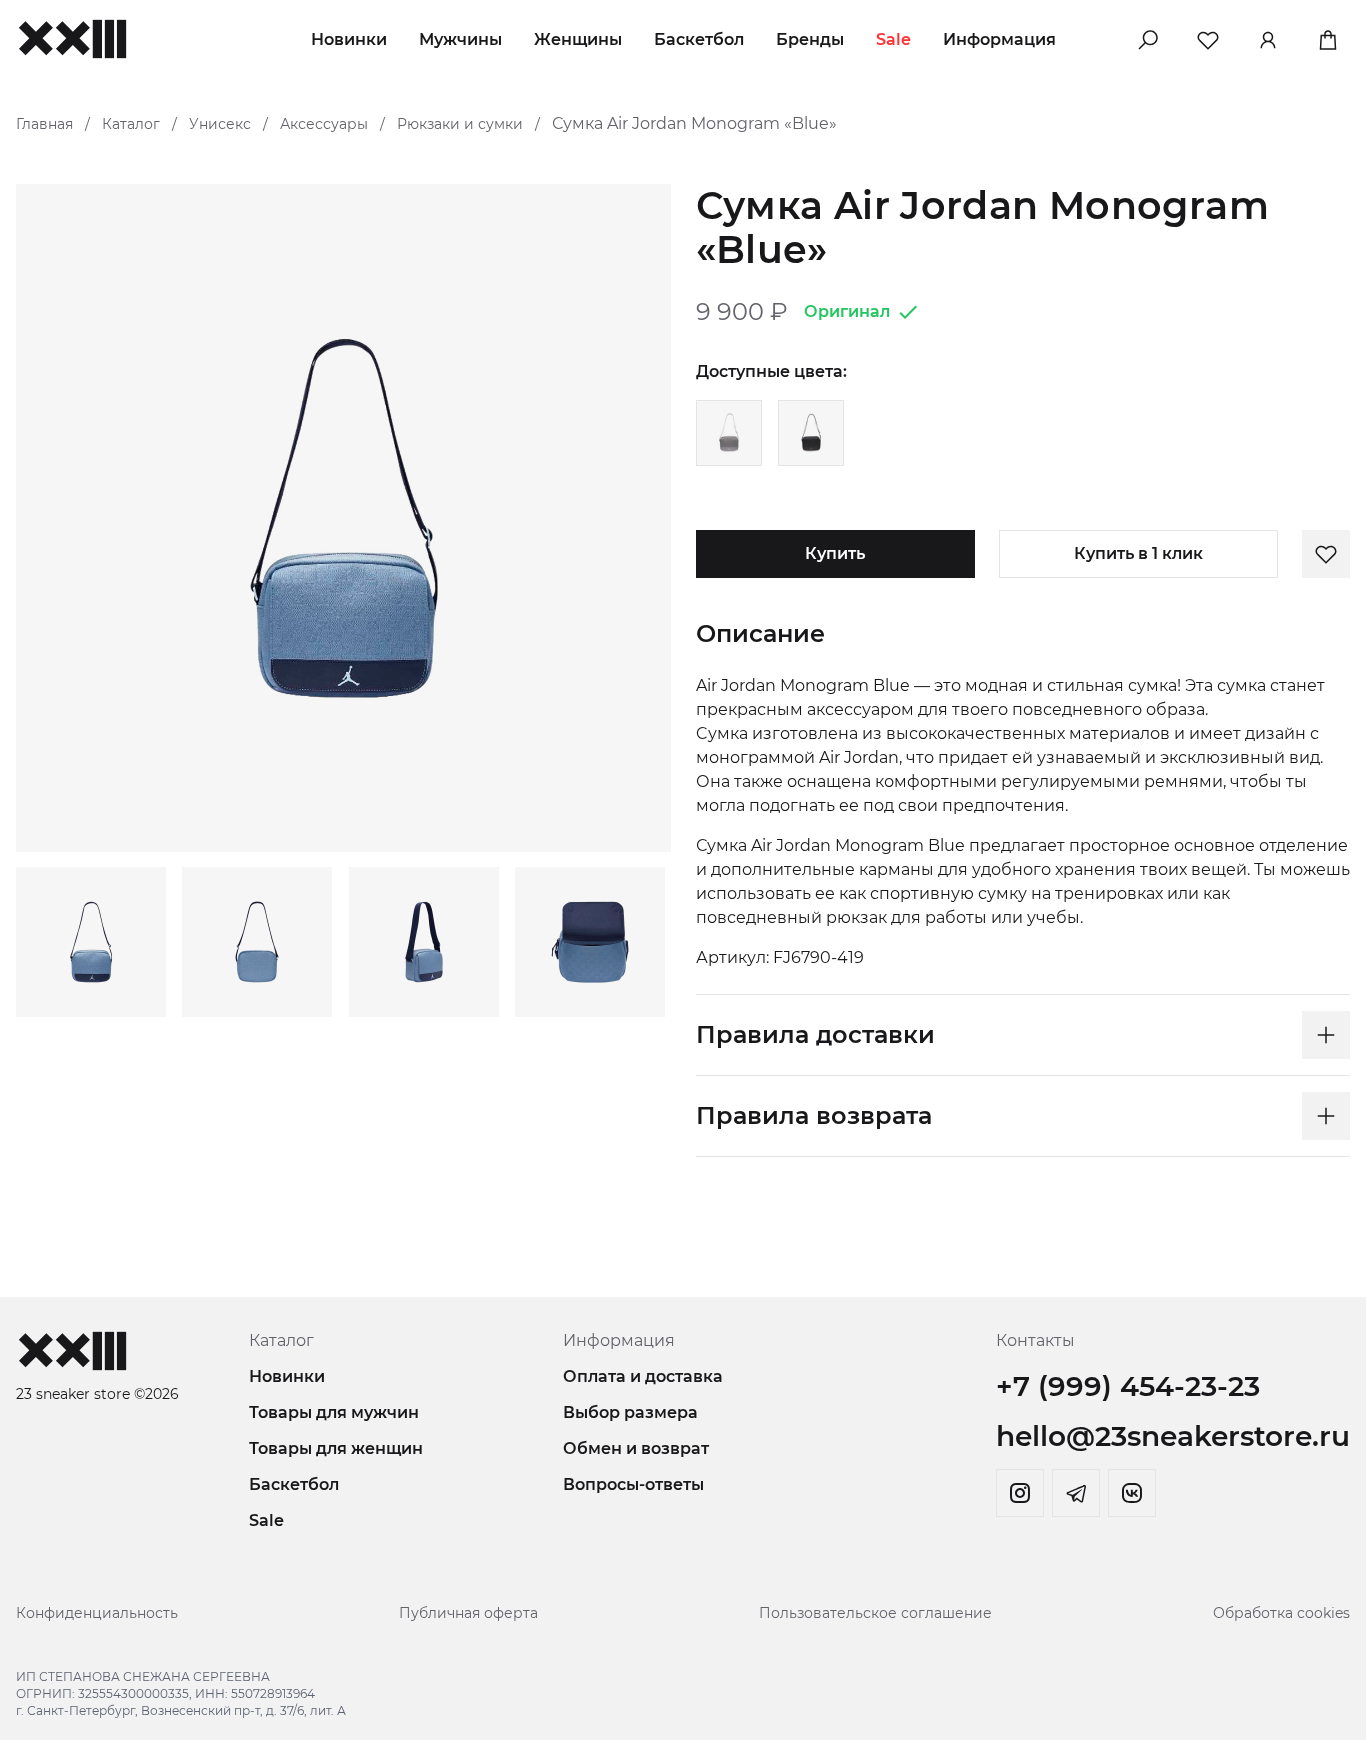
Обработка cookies (1281, 1613)
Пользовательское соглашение (875, 1613)
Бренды (810, 39)
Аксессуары (324, 124)
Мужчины (460, 39)
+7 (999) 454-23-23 (1128, 1386)
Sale (893, 39)
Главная (44, 124)
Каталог (131, 124)
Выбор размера (630, 1412)
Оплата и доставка (643, 1376)
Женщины (578, 39)
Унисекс (220, 124)
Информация (999, 39)
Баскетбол (699, 39)
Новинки (349, 39)
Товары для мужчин (334, 1412)
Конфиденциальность (97, 1613)
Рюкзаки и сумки (460, 124)
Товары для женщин (336, 1448)
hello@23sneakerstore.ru (1173, 1436)
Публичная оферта (468, 1613)
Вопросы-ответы (633, 1484)
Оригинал (847, 311)
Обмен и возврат (636, 1448)
